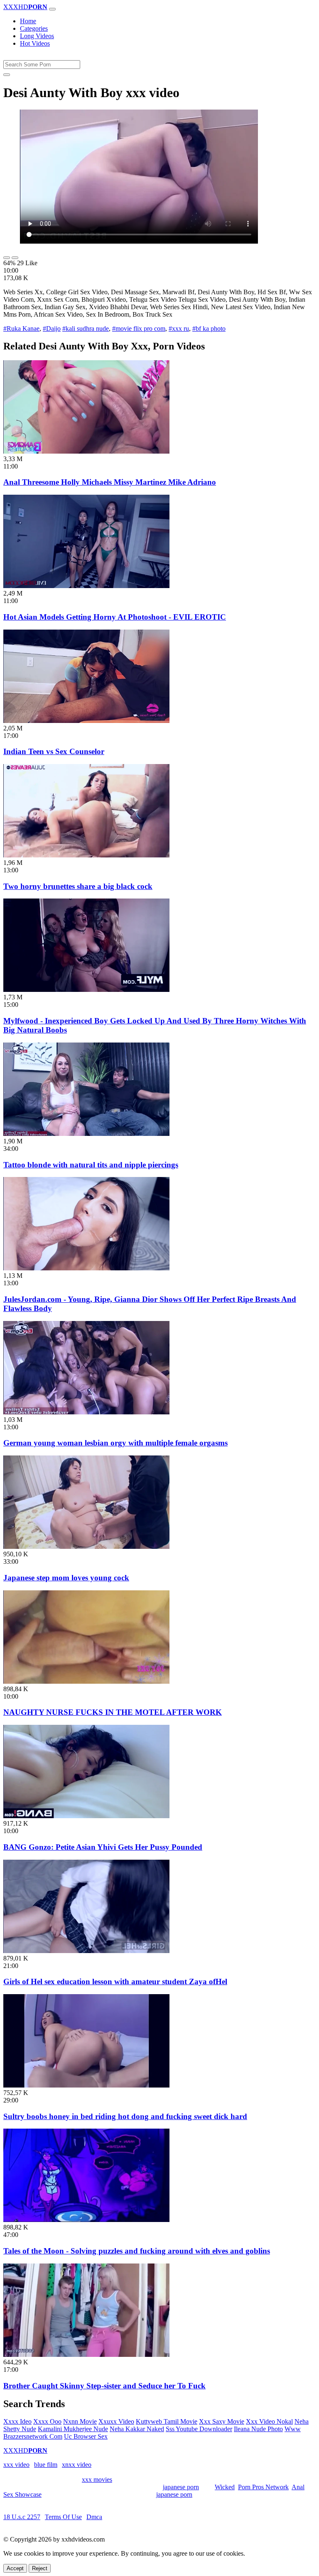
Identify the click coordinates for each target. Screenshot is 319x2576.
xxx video (16, 2465)
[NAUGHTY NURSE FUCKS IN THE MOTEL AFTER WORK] (86, 1681)
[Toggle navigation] (52, 9)
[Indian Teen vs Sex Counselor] (86, 721)
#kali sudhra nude (86, 328)
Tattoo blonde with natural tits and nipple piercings (91, 1165)
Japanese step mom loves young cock (66, 1578)
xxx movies (97, 2480)
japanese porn (181, 2487)
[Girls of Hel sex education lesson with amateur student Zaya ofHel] (86, 1951)
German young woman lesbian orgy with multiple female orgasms (115, 1443)
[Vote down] (15, 258)
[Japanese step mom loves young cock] (86, 1547)
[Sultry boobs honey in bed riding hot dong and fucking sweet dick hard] (86, 2085)
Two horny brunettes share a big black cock (78, 886)
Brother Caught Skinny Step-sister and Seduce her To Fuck (104, 2386)
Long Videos (37, 36)
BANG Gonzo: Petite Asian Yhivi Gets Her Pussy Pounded (103, 1847)
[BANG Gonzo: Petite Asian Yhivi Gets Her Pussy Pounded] (86, 1816)
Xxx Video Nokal (269, 2421)
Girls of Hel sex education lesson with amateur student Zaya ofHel (115, 1981)
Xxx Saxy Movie (222, 2421)
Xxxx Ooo (47, 2421)
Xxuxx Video (116, 2421)
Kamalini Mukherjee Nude (73, 2429)
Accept (15, 2568)
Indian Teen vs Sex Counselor (54, 751)
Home (28, 21)
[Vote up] (7, 258)
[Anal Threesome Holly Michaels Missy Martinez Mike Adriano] (86, 451)
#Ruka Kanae (21, 328)
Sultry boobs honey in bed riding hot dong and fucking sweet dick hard (125, 2116)
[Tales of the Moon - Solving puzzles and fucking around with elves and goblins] (86, 2220)
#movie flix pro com (139, 328)
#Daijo (52, 328)
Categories (34, 28)
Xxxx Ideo (17, 2421)
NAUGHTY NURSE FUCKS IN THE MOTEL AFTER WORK (113, 1712)
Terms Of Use (63, 2517)
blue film (46, 2465)
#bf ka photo (209, 328)
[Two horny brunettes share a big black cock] (86, 855)
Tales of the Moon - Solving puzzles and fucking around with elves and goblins (137, 2251)
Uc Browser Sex (86, 2436)
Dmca (94, 2517)
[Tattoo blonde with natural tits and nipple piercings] (86, 1134)
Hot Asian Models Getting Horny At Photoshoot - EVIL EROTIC (115, 617)
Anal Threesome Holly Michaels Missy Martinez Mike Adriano (110, 482)
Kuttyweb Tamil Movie (167, 2421)
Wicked (225, 2487)
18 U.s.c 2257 (22, 2517)
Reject (40, 2568)
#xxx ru (179, 328)
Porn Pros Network (263, 2487)
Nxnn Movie (80, 2421)
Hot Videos (35, 43)
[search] (7, 75)
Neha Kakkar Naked (137, 2429)
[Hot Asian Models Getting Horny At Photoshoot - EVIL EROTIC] (86, 586)
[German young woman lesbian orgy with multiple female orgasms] (86, 1412)
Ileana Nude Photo (258, 2429)
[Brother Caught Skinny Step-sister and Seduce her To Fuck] (86, 2355)
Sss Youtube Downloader (199, 2429)
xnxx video (77, 2465)
